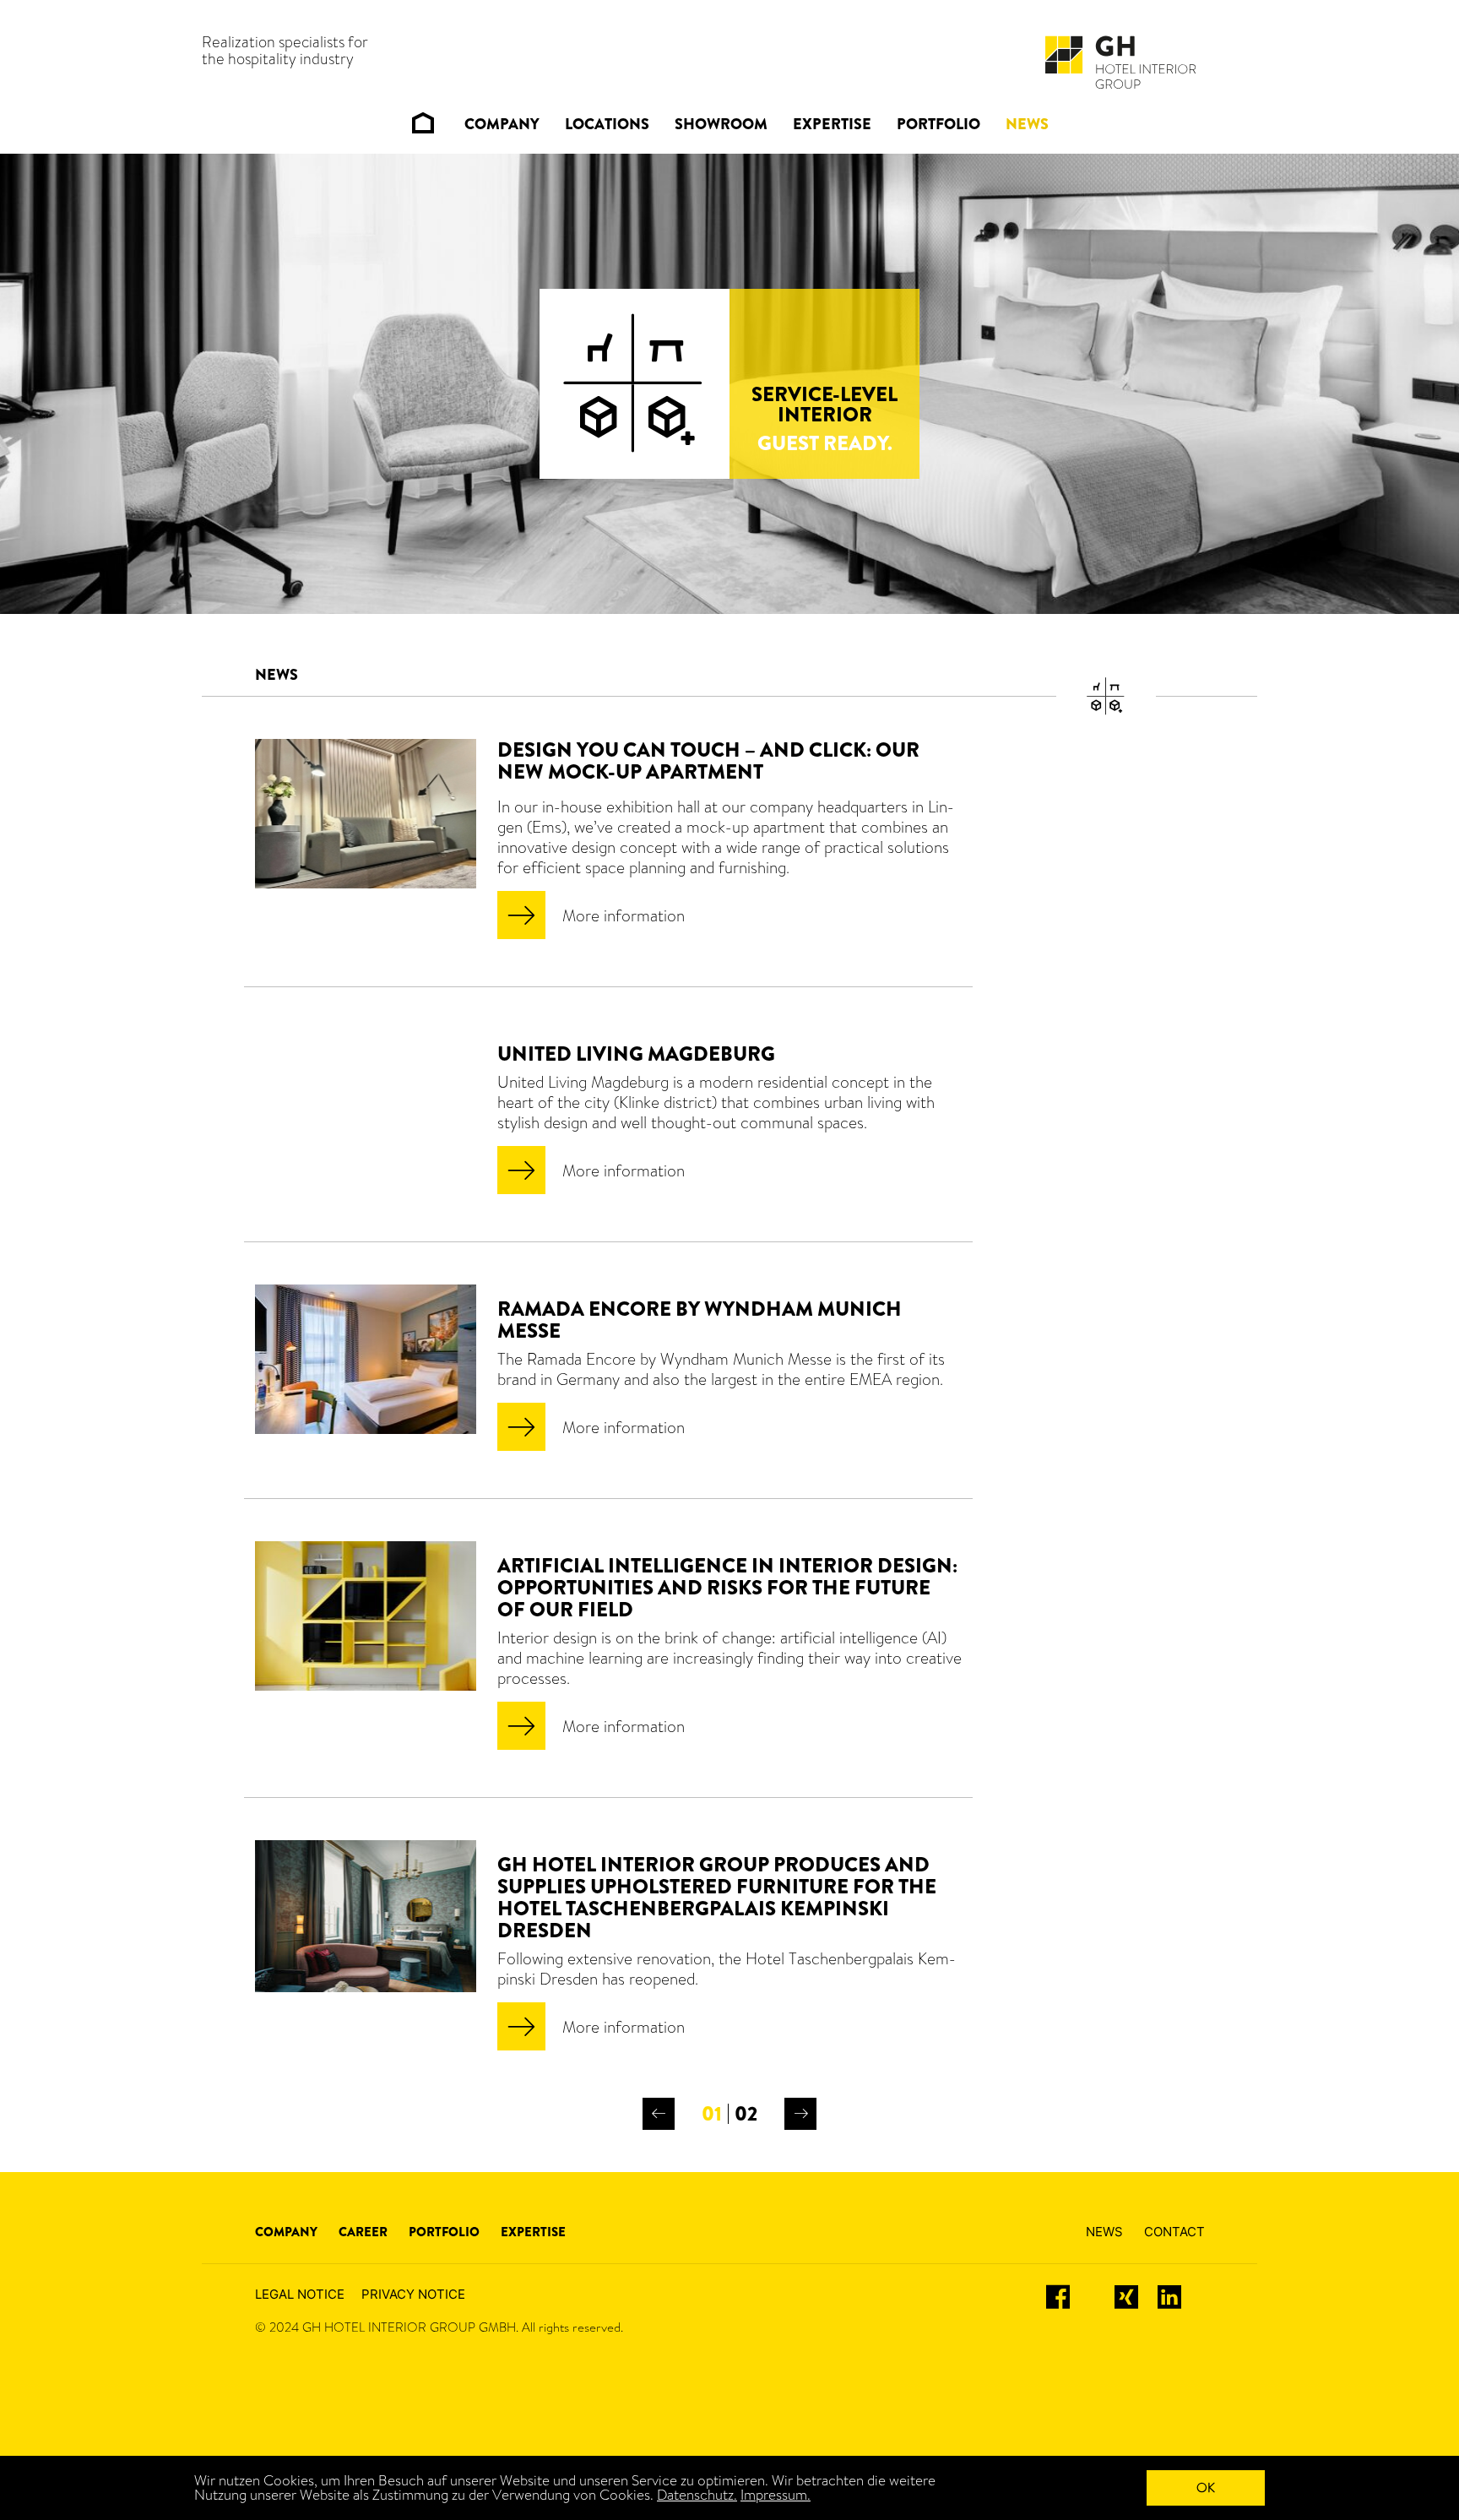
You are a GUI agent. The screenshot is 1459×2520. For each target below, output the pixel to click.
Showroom (721, 124)
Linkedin (1181, 2297)
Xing (1128, 2297)
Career (363, 2232)
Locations (607, 124)
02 (746, 2114)
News (1027, 124)
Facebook (1072, 2297)
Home (423, 123)
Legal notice (300, 2294)
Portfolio (938, 124)
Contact (1174, 2232)
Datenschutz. (697, 2495)
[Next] (800, 2114)
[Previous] (659, 2114)
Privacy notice (413, 2294)
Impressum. (776, 2495)
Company (502, 124)
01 (712, 2114)
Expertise (832, 124)
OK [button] (1206, 2487)
